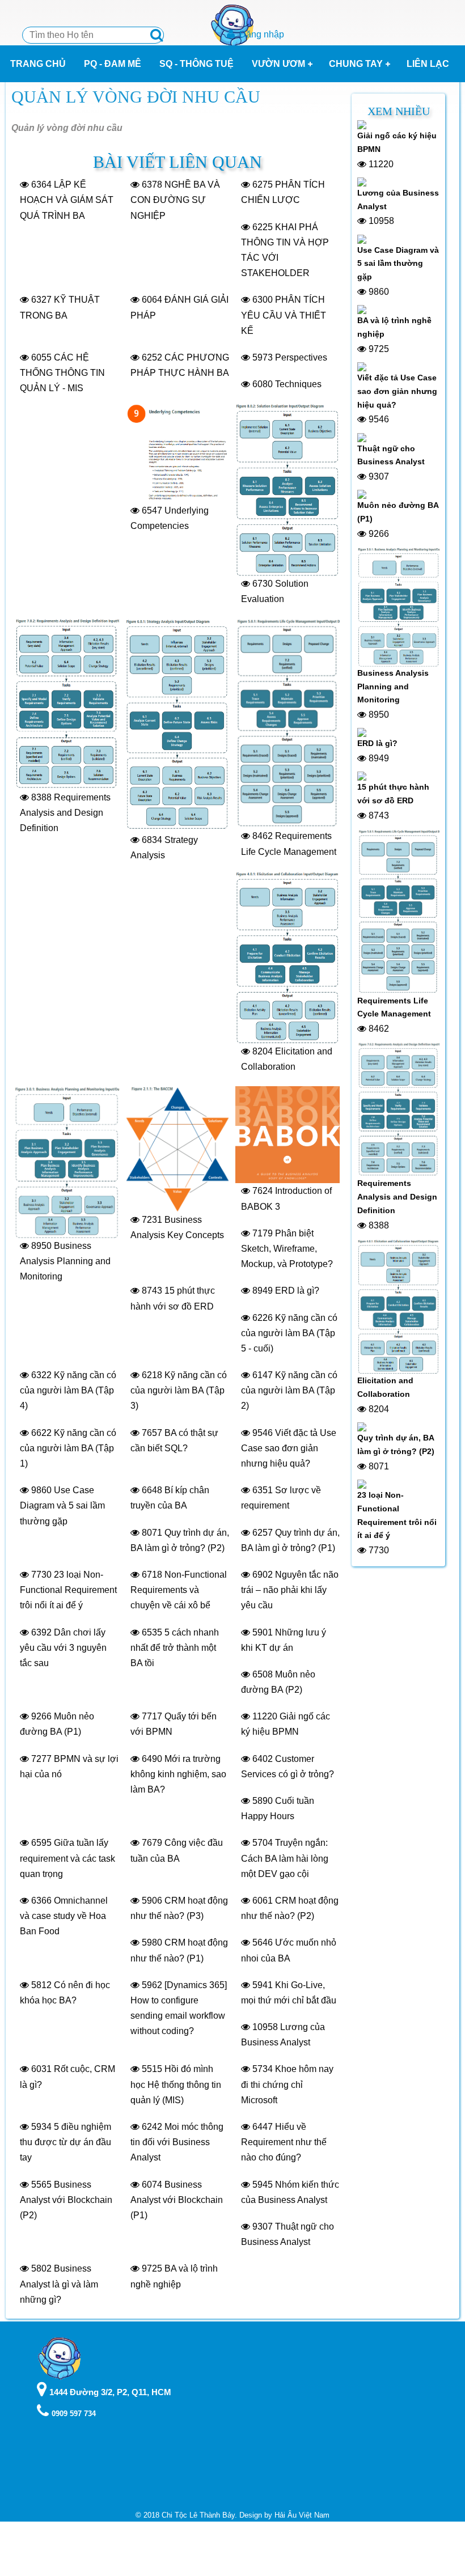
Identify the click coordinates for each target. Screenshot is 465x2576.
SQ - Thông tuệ (196, 64)
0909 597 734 (74, 2414)
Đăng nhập (262, 34)
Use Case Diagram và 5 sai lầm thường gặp (398, 264)
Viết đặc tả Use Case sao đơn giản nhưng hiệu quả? (397, 391)
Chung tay (356, 64)
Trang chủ (38, 64)
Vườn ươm (278, 64)
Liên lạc (428, 64)
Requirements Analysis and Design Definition (397, 1197)
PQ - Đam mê (113, 64)
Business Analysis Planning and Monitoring (393, 687)
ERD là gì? (377, 743)
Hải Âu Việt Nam (302, 2515)
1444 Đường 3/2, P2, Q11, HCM (110, 2392)
